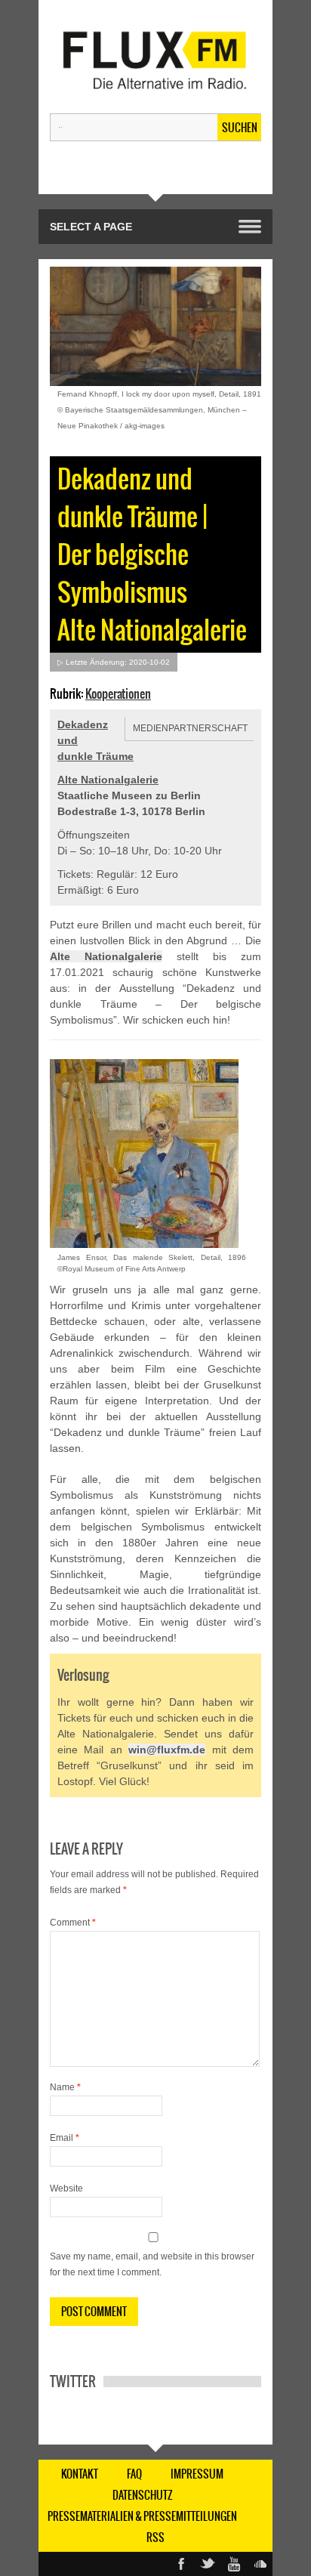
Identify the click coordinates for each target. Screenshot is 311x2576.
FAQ (134, 2474)
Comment (73, 1923)
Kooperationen (118, 693)
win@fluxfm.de (167, 1750)
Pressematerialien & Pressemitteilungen (142, 2516)
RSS (155, 2537)
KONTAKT (80, 2474)
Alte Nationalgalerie (108, 780)
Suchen (240, 128)
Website (66, 2188)
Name (65, 2087)
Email (65, 2138)
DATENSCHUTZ (143, 2495)
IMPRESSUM (197, 2474)
